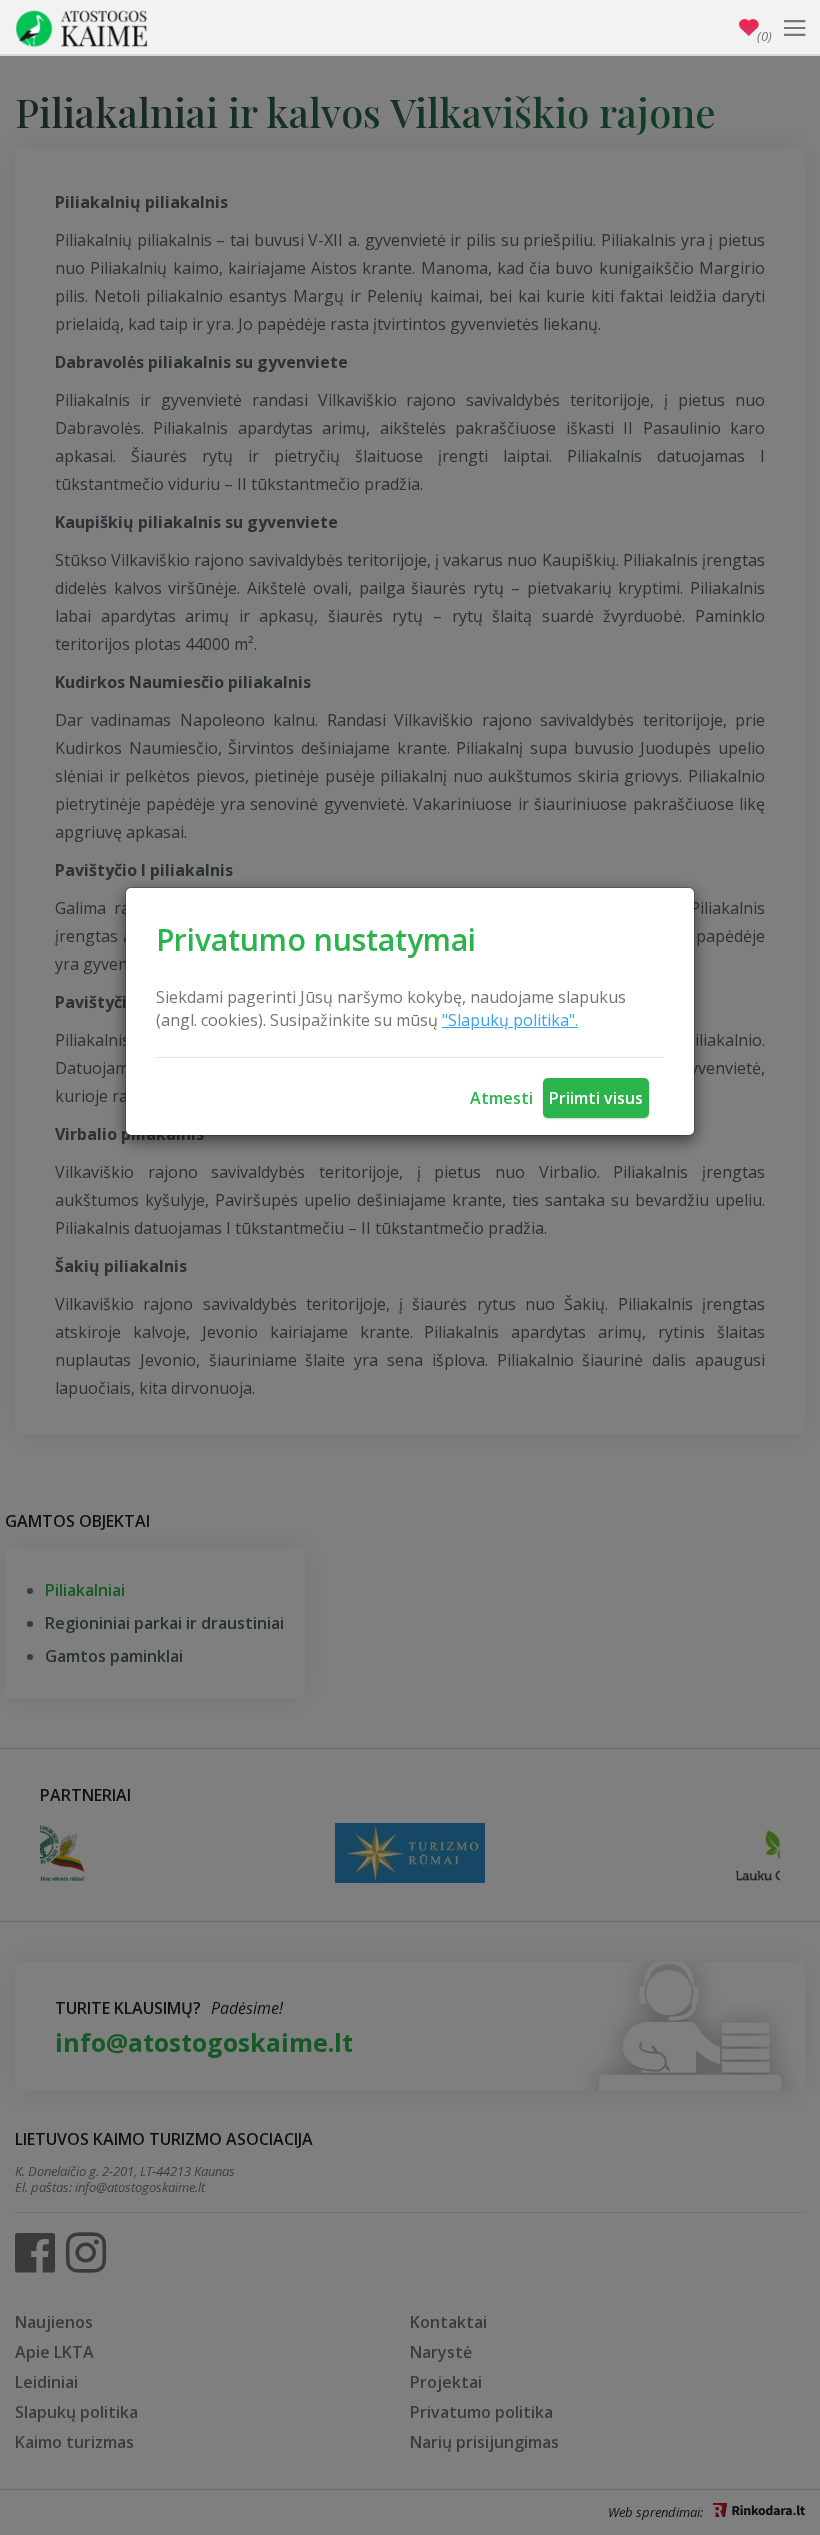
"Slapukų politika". (510, 1020)
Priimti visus (596, 1098)
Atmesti (501, 1098)
